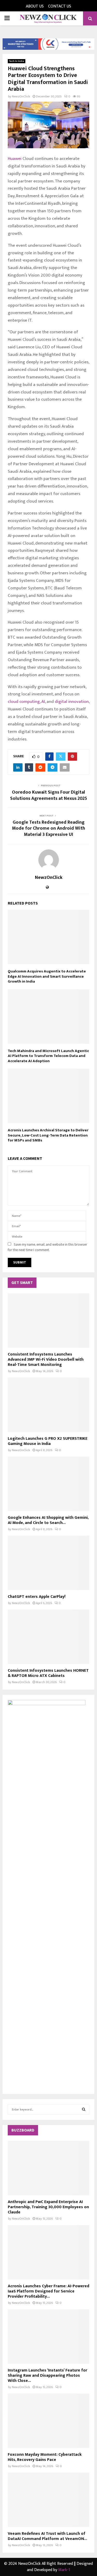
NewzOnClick (21, 96)
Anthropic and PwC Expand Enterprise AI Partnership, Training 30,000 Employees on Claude (48, 2207)
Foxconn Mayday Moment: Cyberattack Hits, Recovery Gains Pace (45, 2457)
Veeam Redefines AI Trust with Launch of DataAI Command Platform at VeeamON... (47, 2536)
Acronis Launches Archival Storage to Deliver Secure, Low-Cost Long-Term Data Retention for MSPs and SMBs (48, 1135)
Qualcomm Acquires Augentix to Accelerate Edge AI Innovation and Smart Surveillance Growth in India (47, 976)
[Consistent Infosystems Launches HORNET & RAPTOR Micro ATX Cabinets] (48, 1637)
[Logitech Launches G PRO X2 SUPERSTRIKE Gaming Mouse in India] (48, 1405)
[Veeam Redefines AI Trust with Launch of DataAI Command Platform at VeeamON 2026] (48, 2500)
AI (43, 702)
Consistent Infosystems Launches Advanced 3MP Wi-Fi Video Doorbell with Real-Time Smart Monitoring (46, 1360)
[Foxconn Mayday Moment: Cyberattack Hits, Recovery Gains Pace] (48, 2421)
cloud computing (24, 702)
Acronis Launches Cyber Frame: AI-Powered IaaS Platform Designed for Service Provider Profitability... (48, 2291)
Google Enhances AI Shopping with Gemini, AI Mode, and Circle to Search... (48, 1520)
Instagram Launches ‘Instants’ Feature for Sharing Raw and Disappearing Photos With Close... (47, 2376)
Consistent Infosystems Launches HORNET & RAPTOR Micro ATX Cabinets (48, 1673)
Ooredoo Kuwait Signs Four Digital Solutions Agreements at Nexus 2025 (49, 795)
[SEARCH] (84, 2109)
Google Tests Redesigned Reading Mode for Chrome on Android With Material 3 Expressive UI (48, 829)
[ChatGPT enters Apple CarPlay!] (48, 1563)
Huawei (15, 159)
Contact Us (60, 6)
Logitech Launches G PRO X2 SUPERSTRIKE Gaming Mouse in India (48, 1441)
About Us (35, 6)
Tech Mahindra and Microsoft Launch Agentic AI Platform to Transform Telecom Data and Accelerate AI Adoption (48, 1056)
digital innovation (72, 702)
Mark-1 (64, 2570)
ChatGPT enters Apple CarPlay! (37, 1597)
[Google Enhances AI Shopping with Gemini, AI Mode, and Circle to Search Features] (48, 1484)
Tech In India (17, 61)
